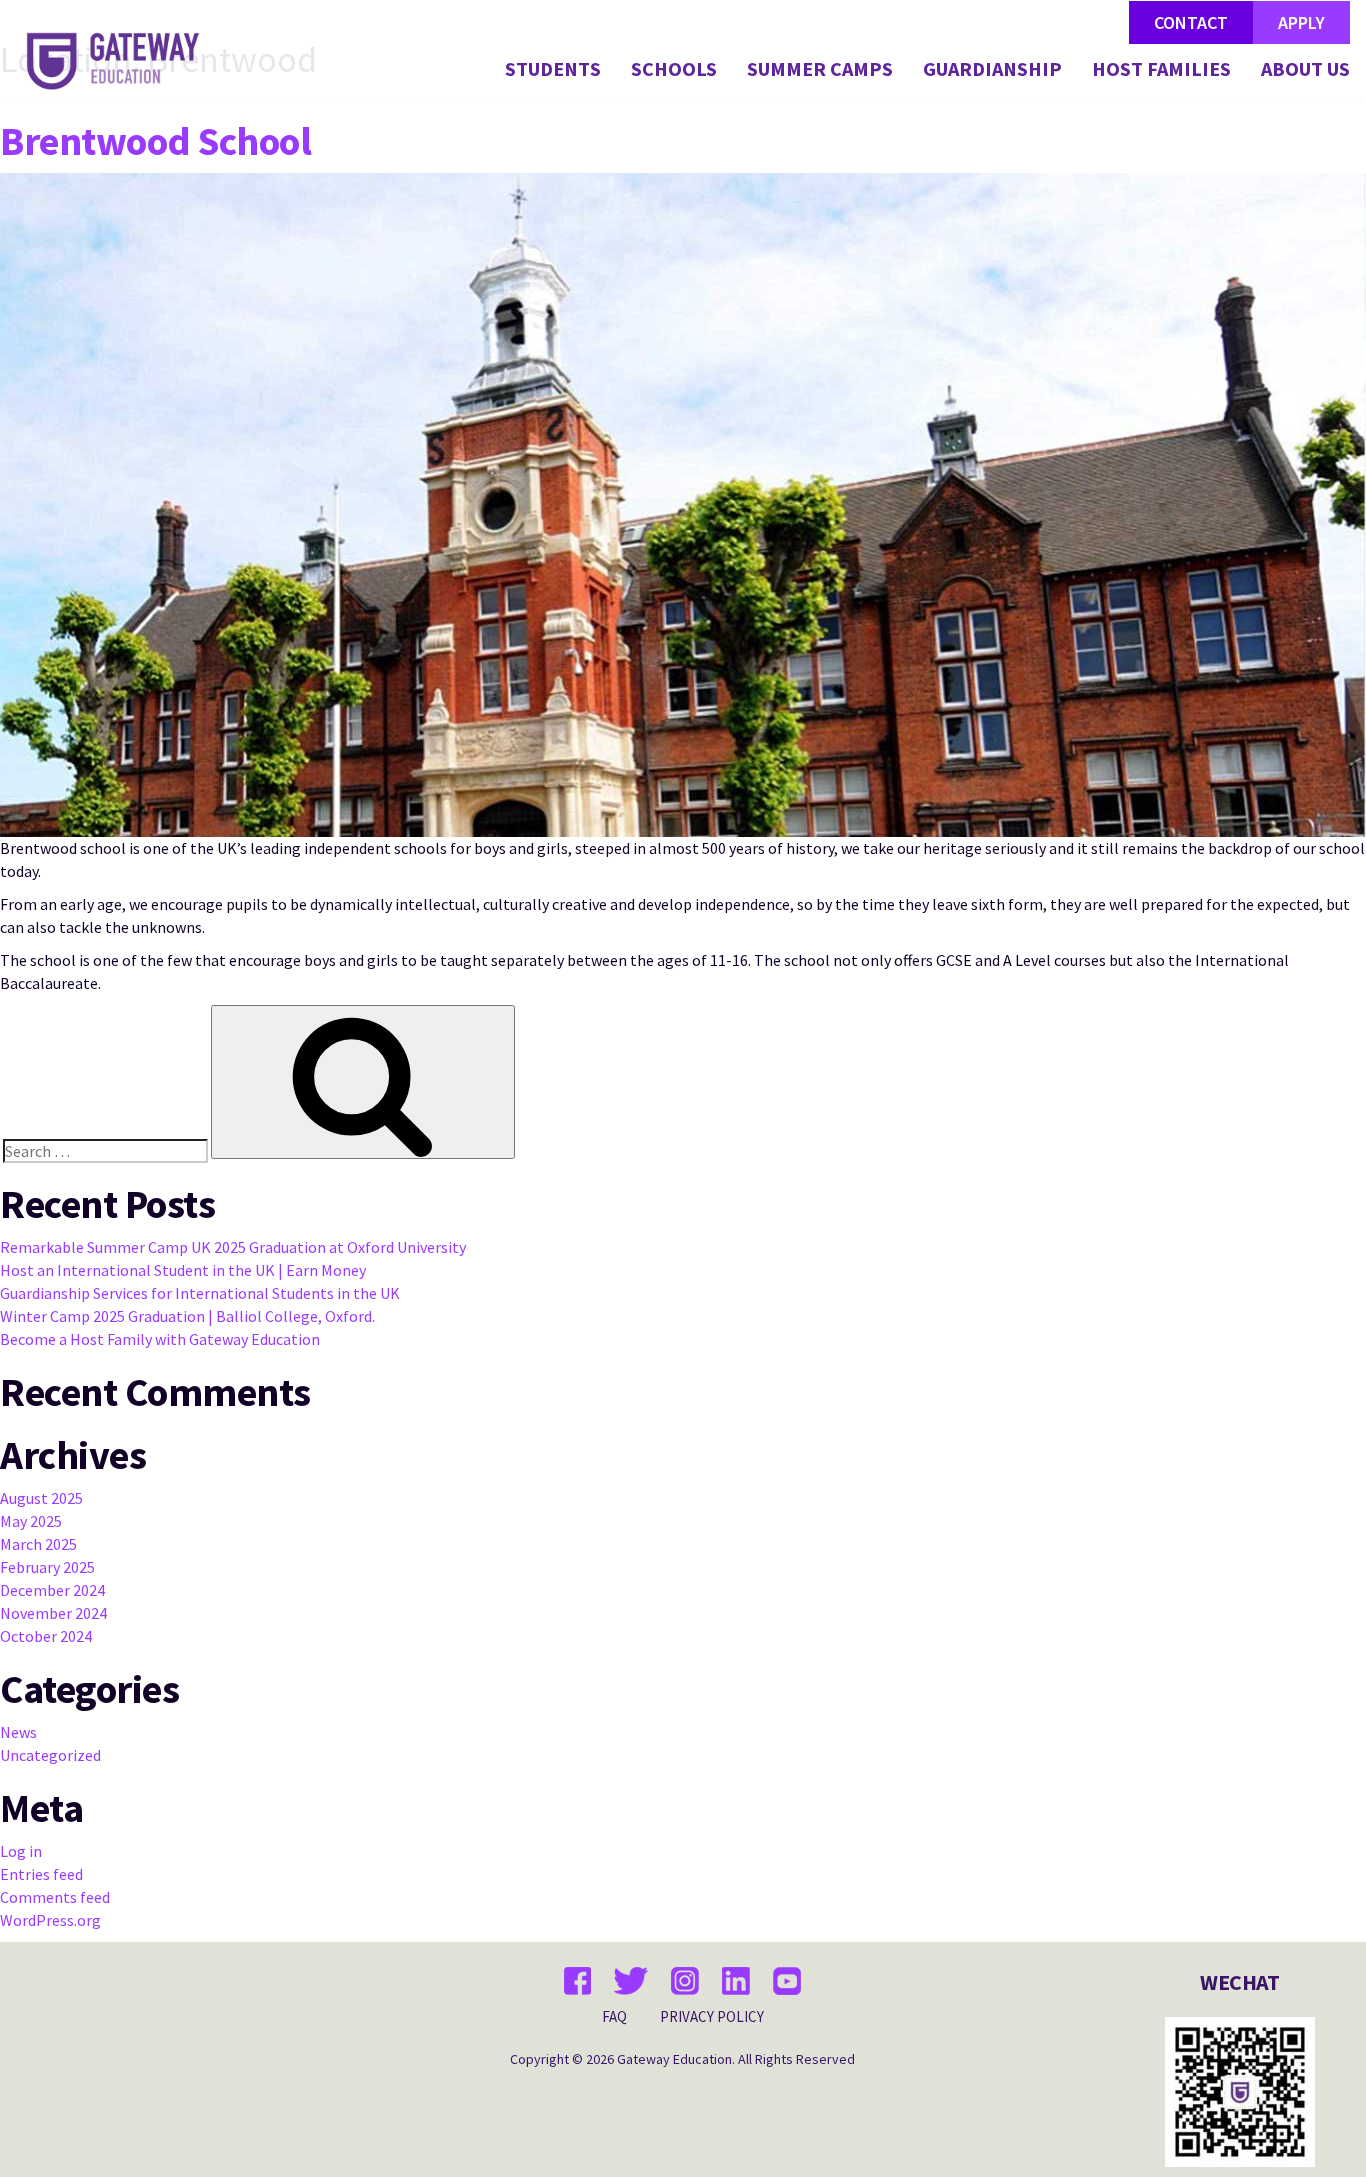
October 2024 (46, 1636)
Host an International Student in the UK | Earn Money (183, 1270)
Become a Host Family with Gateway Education (160, 1339)
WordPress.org (50, 1920)
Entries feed (41, 1874)
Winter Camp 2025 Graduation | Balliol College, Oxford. (187, 1316)
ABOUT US (1305, 70)
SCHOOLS (674, 70)
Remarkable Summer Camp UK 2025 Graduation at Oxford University (233, 1247)
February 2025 (47, 1567)
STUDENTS (553, 70)
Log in (21, 1851)
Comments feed (55, 1897)
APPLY (1301, 22)
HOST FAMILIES (1161, 70)
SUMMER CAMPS (820, 70)
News (18, 1732)
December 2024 (52, 1590)
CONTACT (1191, 22)
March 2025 (38, 1544)
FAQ (614, 2016)
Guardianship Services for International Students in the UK (200, 1293)
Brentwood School (155, 141)
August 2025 (41, 1498)
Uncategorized (50, 1755)
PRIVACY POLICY (712, 2016)
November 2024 (53, 1613)
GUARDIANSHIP (992, 70)
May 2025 (31, 1521)
